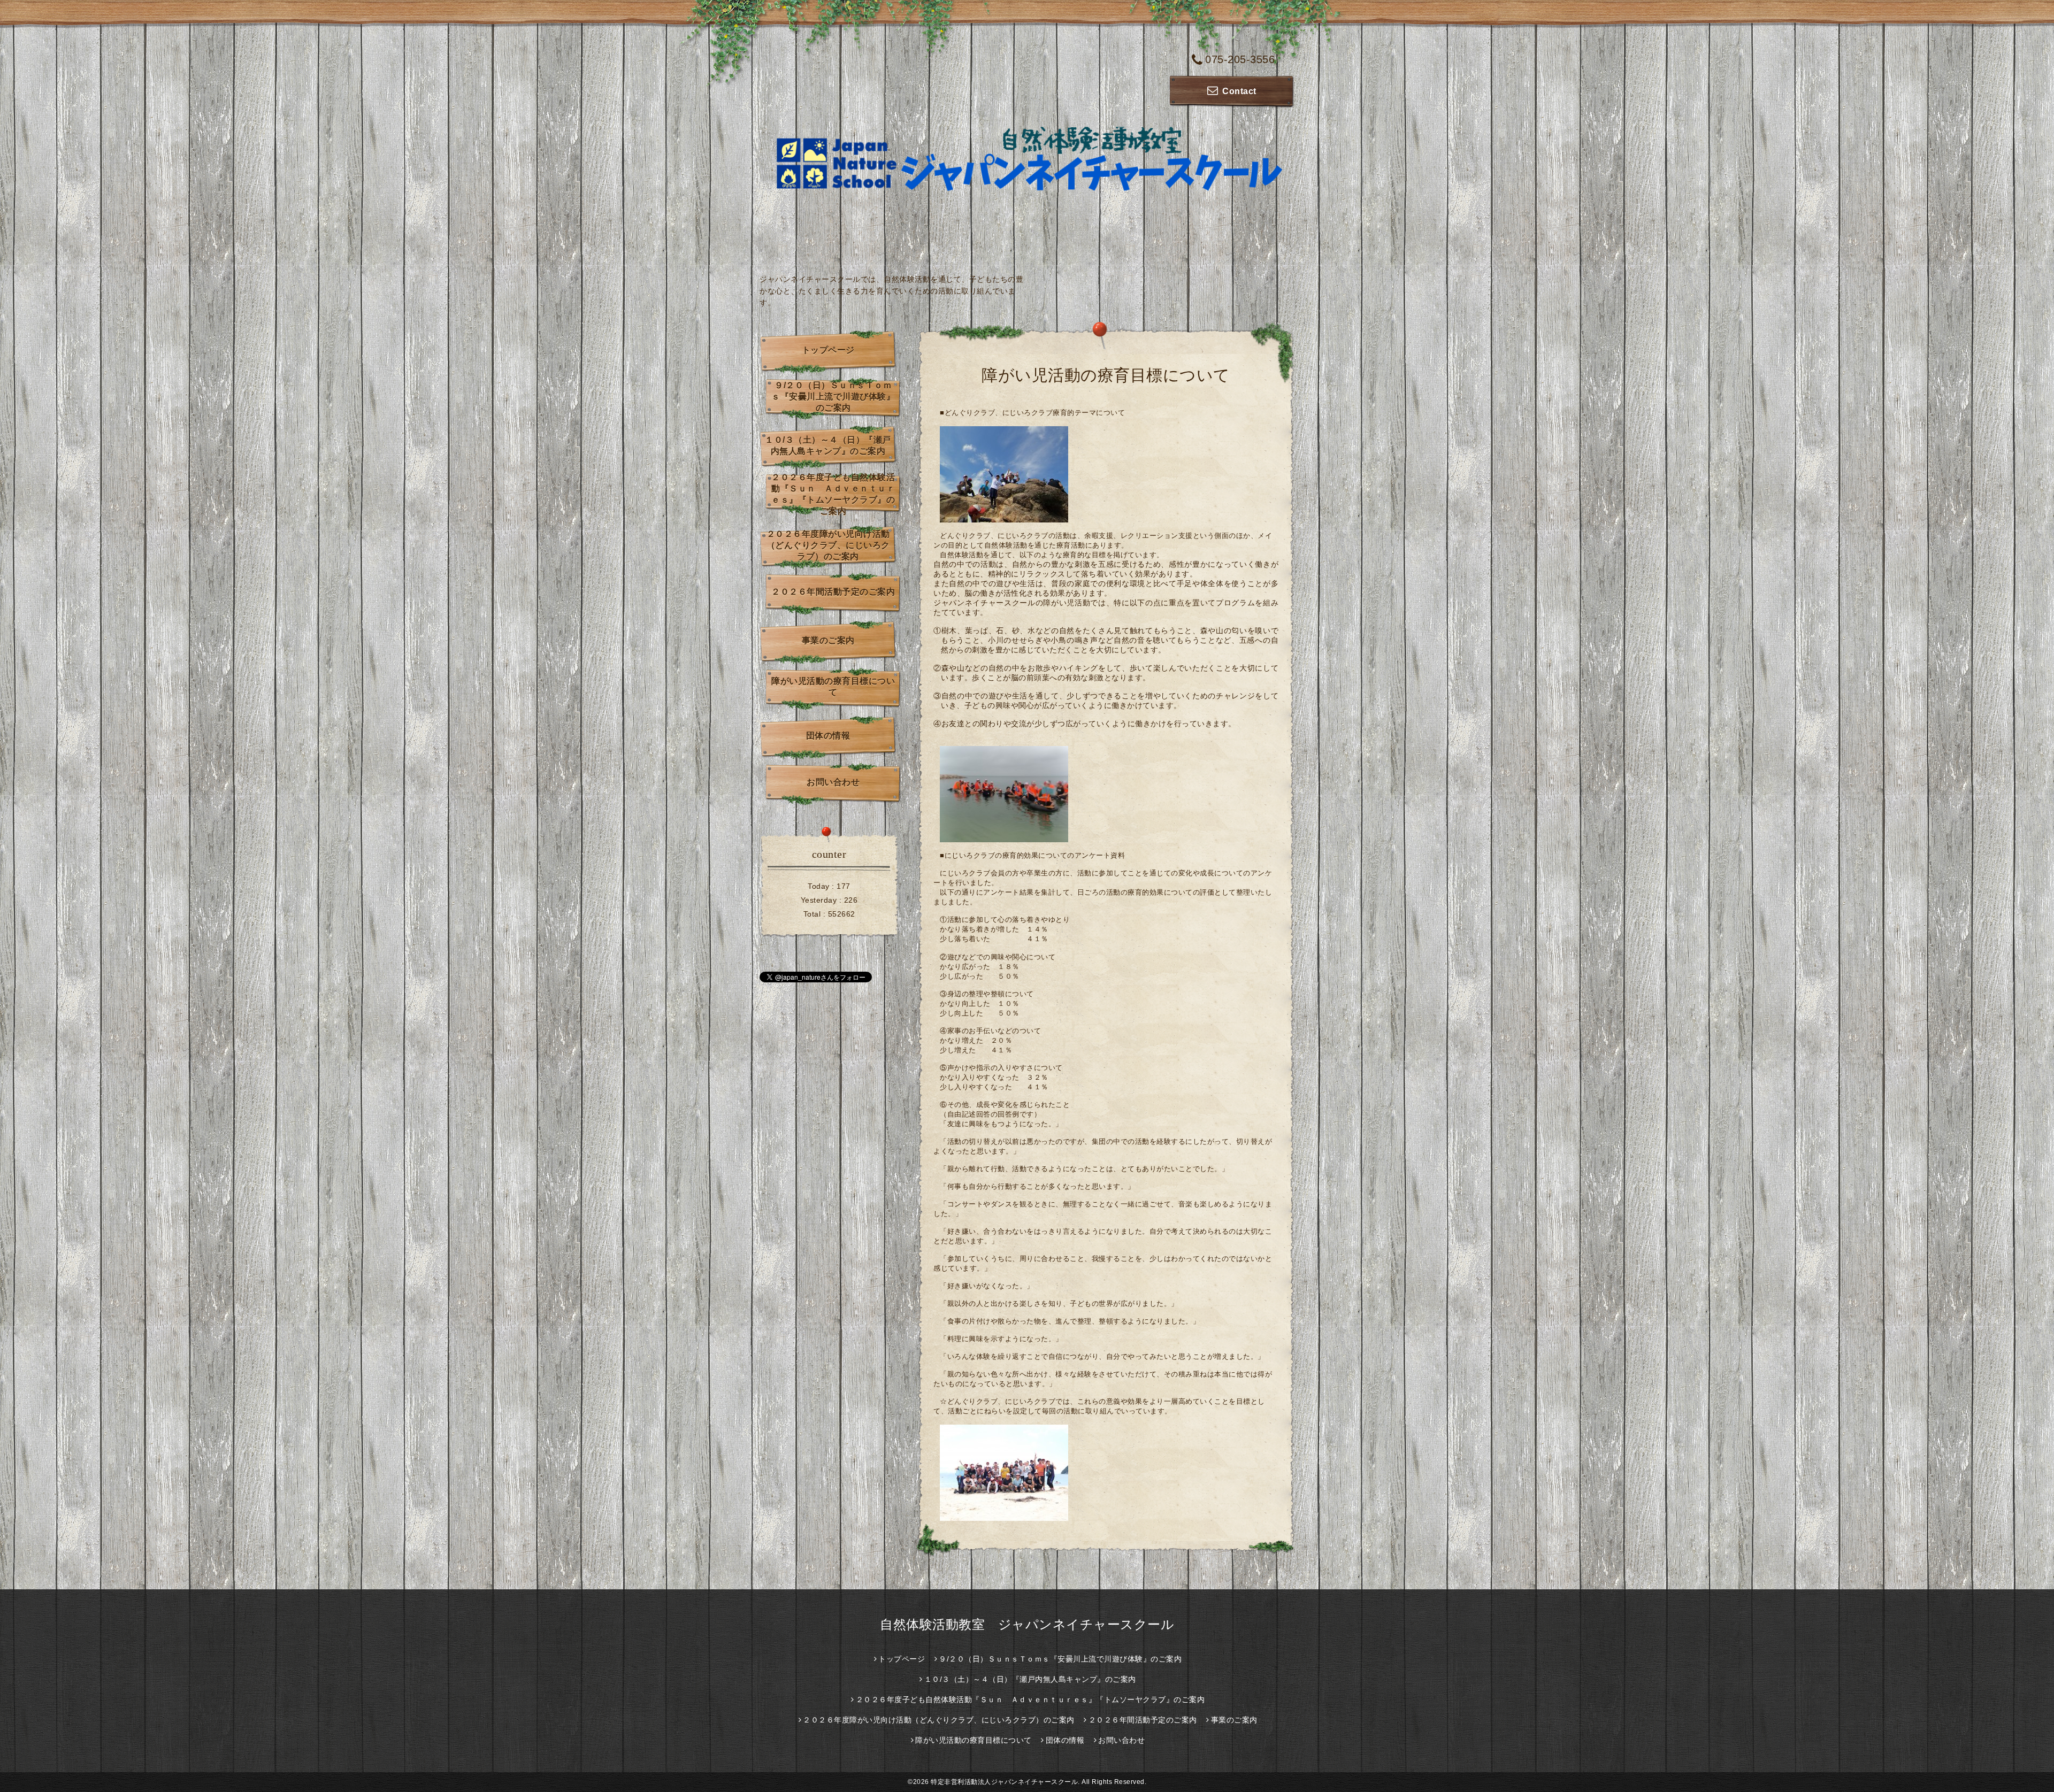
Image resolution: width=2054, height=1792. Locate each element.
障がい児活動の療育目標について (833, 687)
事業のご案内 (828, 640)
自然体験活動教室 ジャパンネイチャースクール (1027, 1624)
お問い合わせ (833, 782)
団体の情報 (828, 736)
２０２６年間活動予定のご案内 (833, 592)
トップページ (828, 350)
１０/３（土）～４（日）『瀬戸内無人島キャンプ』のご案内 (828, 445)
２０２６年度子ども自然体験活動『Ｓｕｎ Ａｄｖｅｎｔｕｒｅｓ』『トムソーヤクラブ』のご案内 (833, 494)
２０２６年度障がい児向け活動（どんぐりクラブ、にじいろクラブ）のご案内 (828, 545)
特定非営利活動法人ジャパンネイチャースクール (1004, 1782)
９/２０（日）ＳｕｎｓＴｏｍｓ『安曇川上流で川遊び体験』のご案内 (833, 397)
